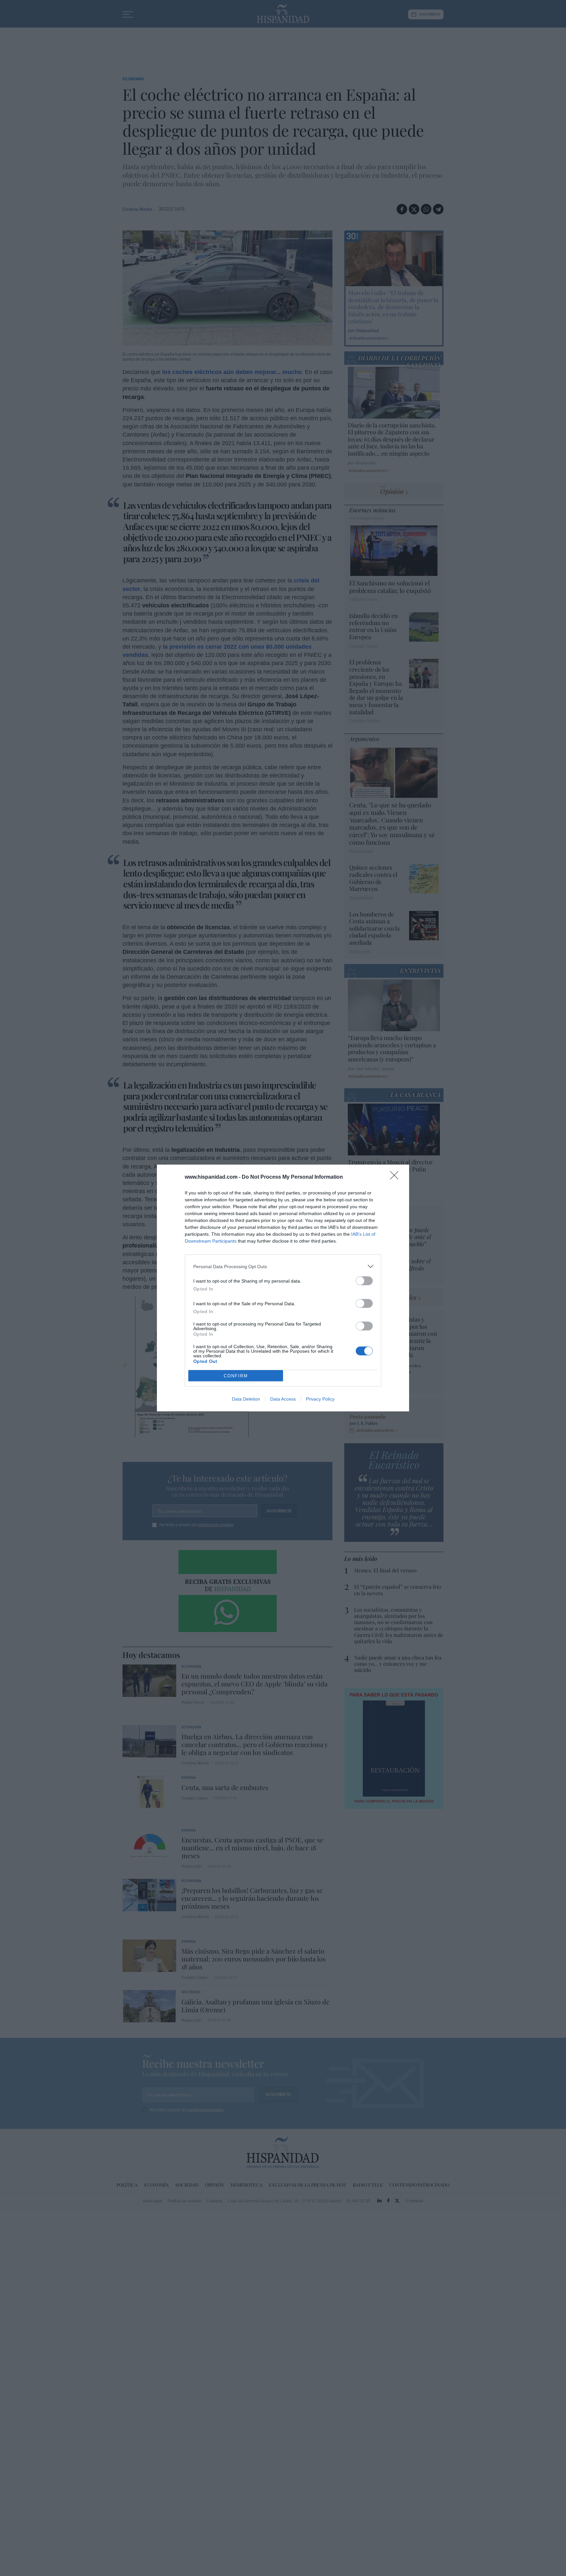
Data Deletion (246, 1399)
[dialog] (283, 1288)
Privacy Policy (320, 1399)
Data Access (283, 1399)
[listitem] (283, 1266)
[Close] (396, 1177)
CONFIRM (236, 1376)
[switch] (364, 1281)
